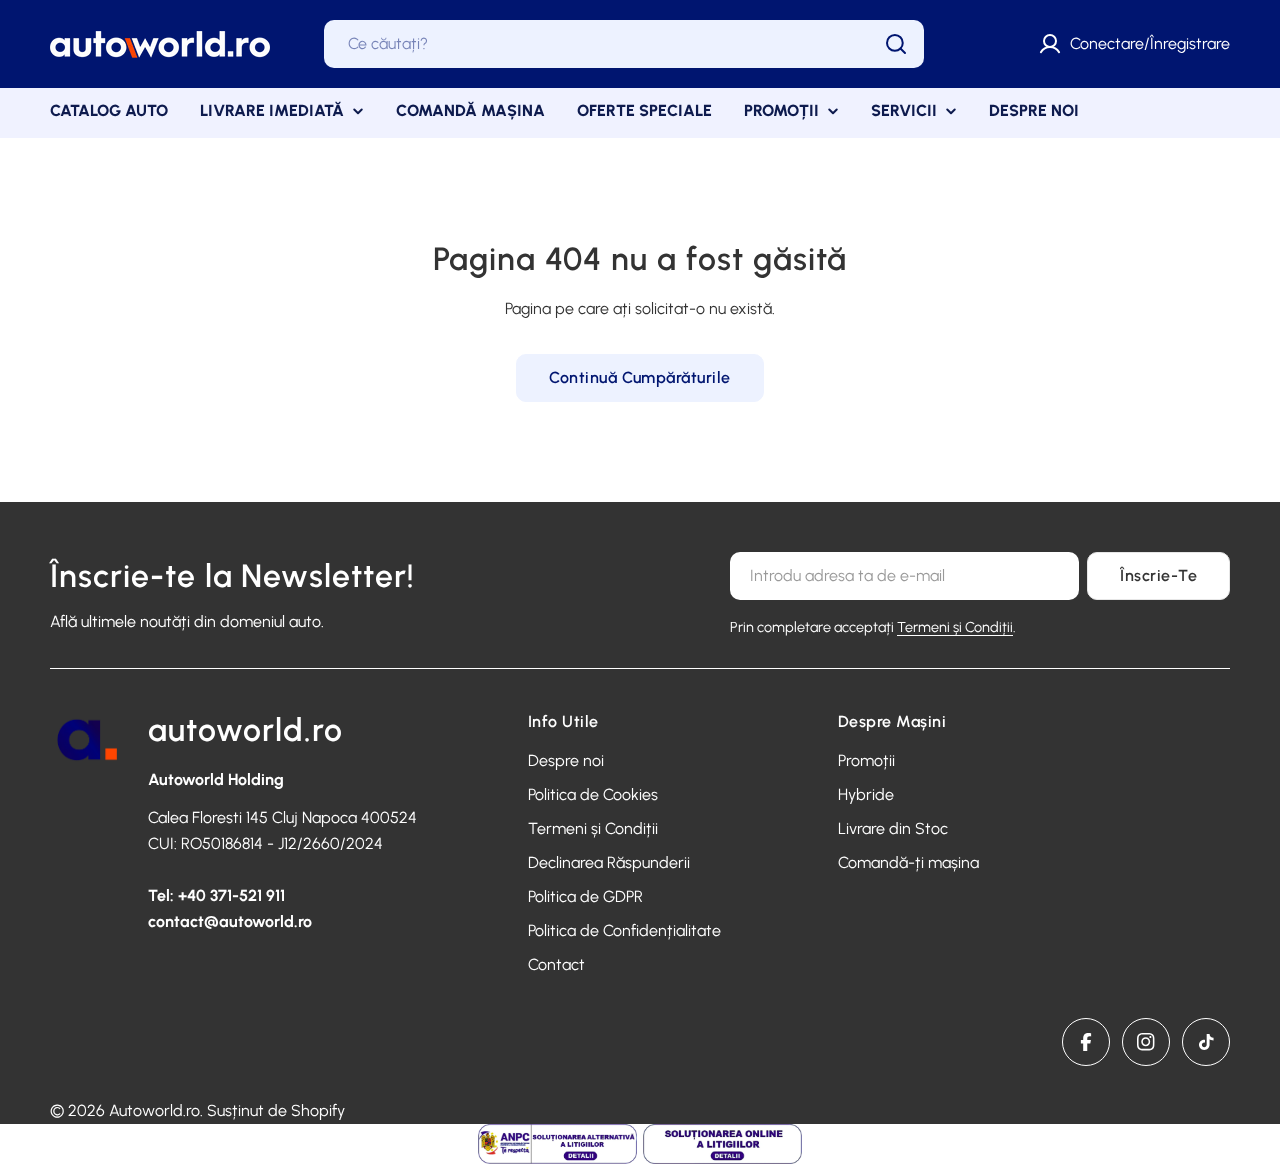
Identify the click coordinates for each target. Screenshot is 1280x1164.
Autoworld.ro (154, 1110)
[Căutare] (896, 44)
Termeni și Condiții (955, 627)
